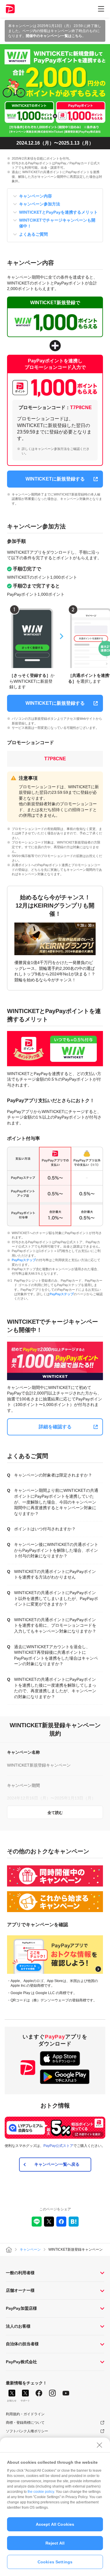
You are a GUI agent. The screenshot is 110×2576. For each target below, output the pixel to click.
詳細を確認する (55, 1427)
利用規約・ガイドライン (25, 2414)
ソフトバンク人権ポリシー (27, 2431)
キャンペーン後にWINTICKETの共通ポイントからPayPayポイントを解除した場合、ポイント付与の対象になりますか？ (56, 1550)
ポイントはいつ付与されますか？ (45, 1529)
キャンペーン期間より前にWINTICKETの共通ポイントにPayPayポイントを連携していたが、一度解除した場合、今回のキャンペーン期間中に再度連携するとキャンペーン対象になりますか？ (56, 1502)
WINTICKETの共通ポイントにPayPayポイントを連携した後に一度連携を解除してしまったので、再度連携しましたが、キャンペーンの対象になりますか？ (55, 1688)
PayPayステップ (24, 1260)
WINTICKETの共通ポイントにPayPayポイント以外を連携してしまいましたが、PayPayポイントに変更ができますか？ (56, 1598)
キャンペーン (30, 2249)
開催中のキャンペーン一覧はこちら (54, 36)
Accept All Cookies (55, 2524)
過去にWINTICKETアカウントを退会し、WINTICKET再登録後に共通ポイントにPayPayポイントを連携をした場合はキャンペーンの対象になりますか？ (56, 1655)
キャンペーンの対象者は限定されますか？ (53, 1475)
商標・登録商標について (25, 2423)
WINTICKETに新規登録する (55, 479)
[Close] (99, 2445)
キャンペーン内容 (35, 196)
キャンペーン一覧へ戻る (57, 2164)
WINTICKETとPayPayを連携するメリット (58, 212)
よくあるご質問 (33, 234)
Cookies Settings (55, 2562)
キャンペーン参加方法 (40, 204)
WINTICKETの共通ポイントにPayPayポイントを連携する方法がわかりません (55, 1574)
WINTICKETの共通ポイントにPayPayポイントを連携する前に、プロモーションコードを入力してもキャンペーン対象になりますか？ (55, 1625)
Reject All (55, 2543)
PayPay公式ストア (58, 2146)
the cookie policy (41, 2492)
